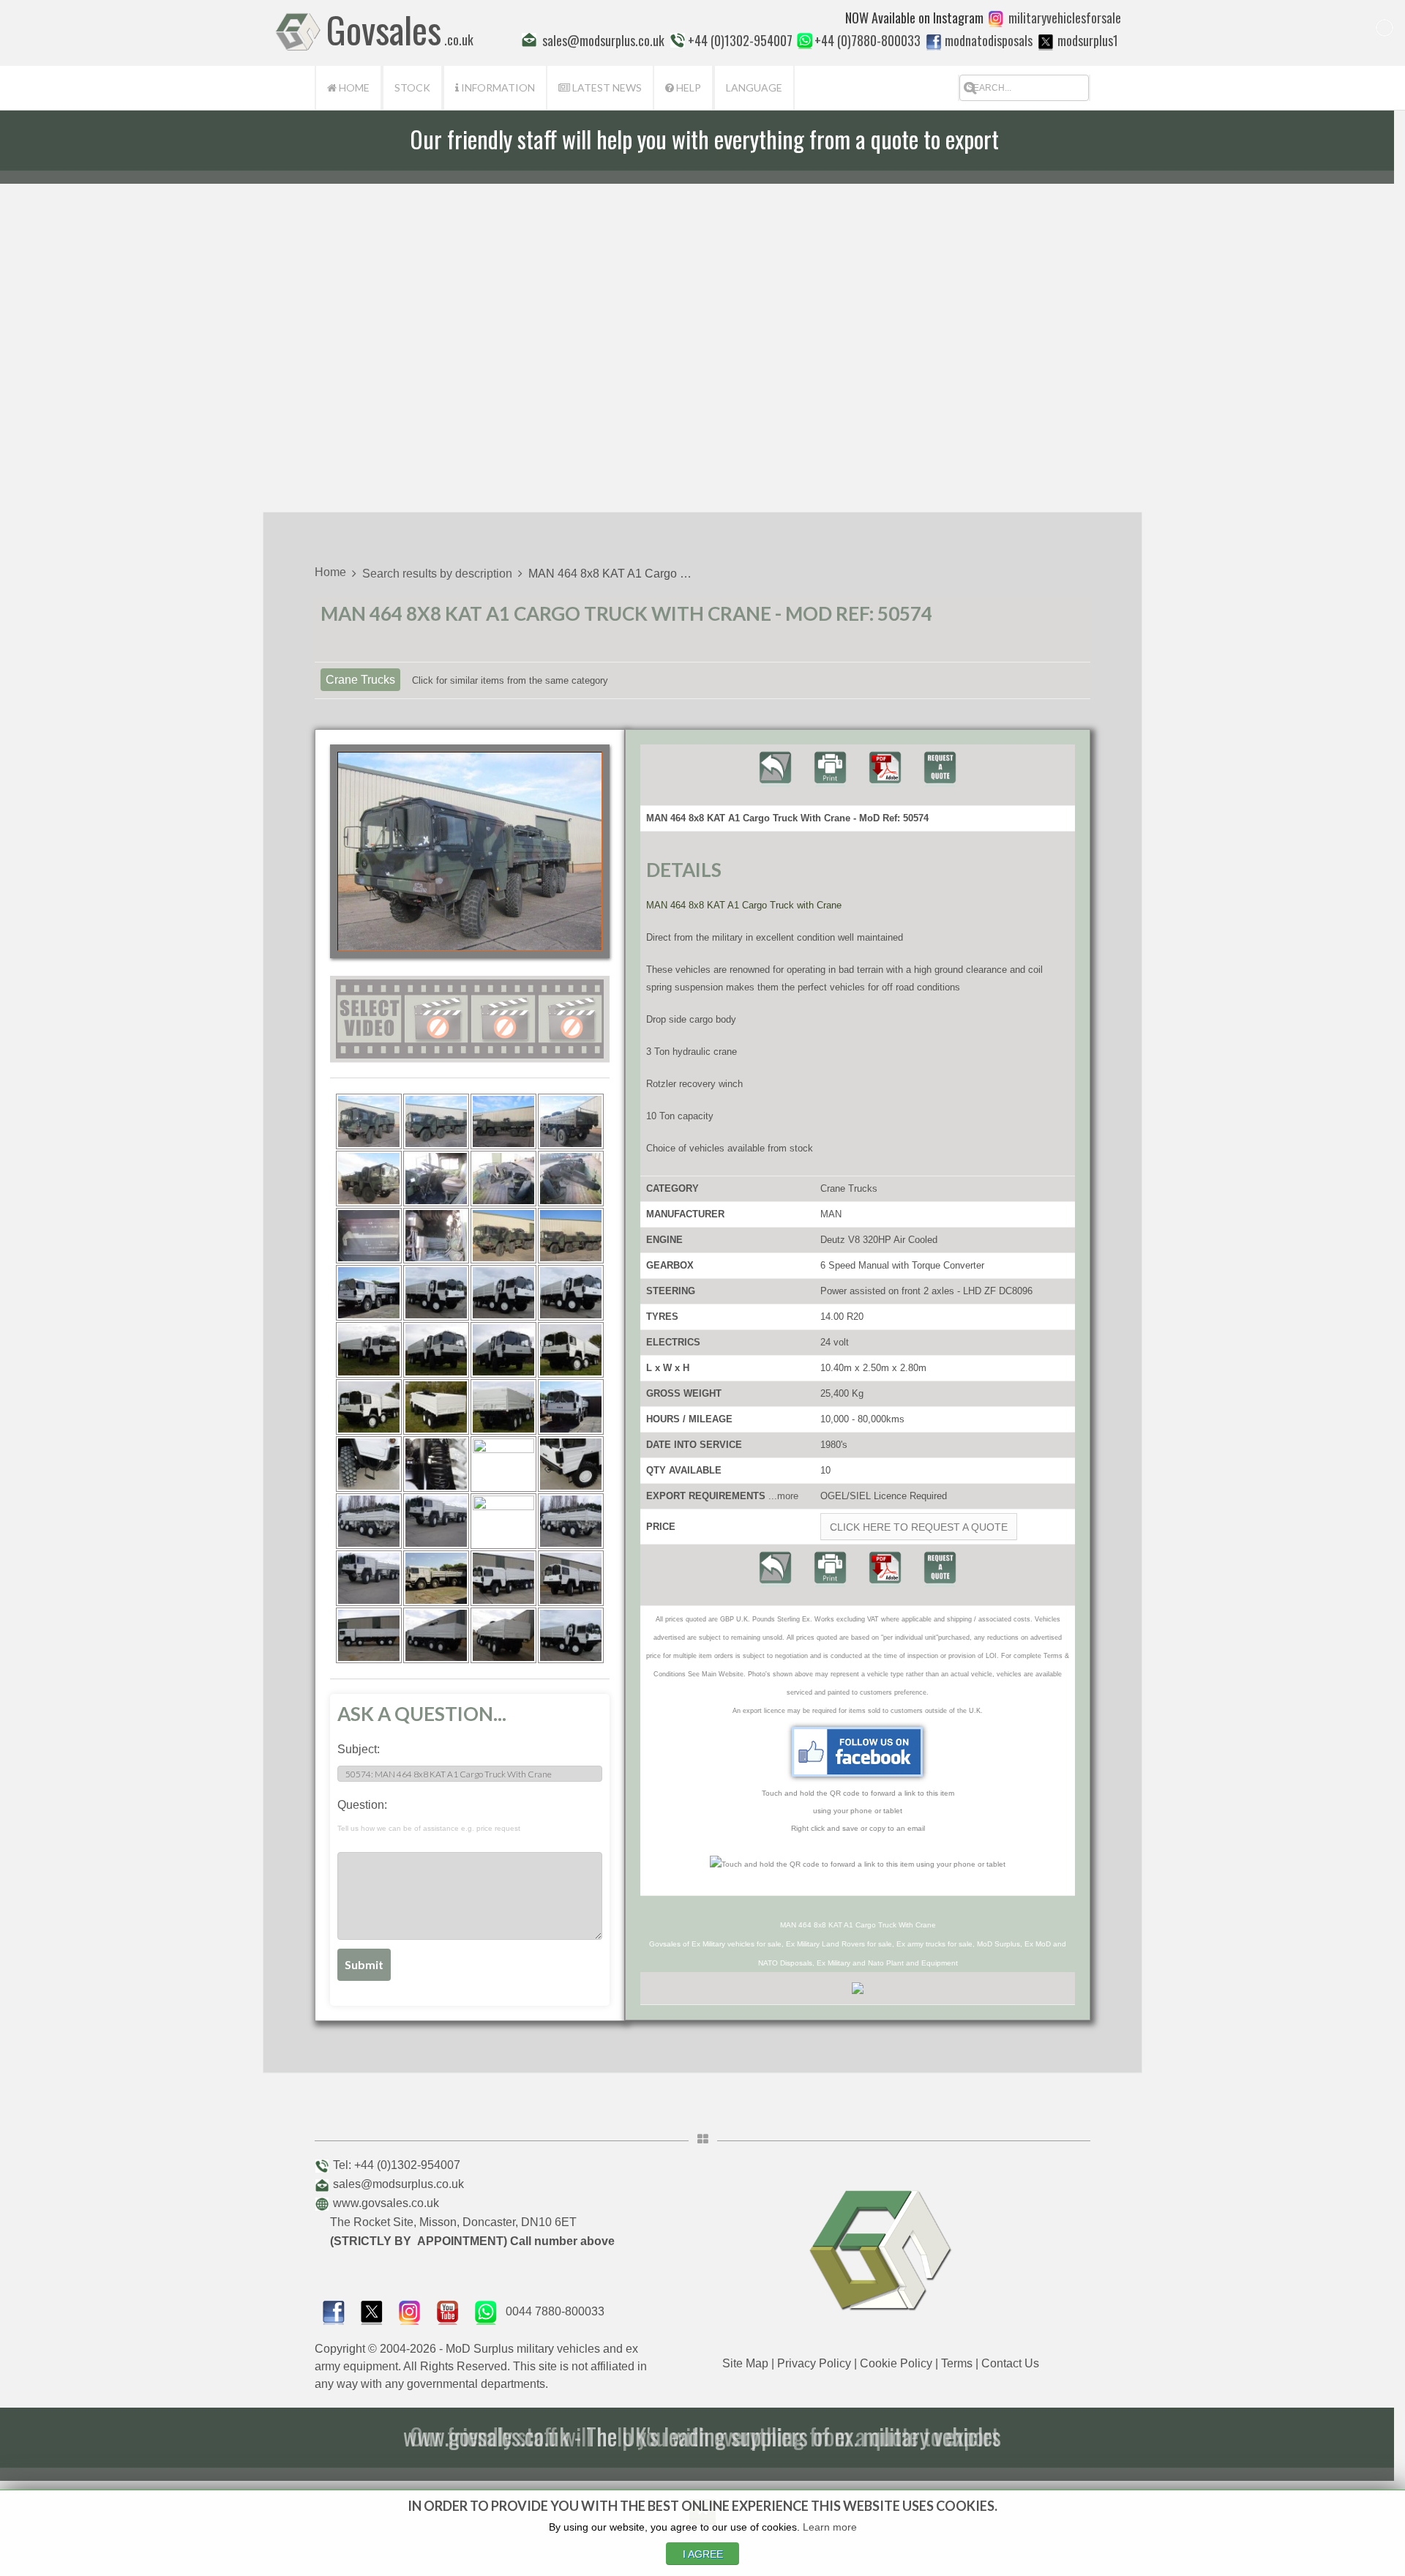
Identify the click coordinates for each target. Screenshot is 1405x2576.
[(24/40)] (571, 1407)
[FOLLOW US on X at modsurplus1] (1046, 42)
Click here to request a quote (919, 1527)
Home (353, 87)
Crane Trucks (360, 680)
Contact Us (1010, 2363)
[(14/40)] (436, 1293)
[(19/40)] (503, 1350)
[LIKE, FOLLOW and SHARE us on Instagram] (410, 2311)
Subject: (359, 1749)
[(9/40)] (369, 1236)
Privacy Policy (814, 2363)
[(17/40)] (369, 1350)
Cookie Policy (896, 2363)
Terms (957, 2363)
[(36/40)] (571, 1578)
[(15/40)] (503, 1293)
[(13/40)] (369, 1293)
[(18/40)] (436, 1350)
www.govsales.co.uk (386, 2203)
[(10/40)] (436, 1236)
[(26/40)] (436, 1464)
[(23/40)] (503, 1407)
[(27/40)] (503, 1464)
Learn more (830, 2527)
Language (754, 87)
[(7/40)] (503, 1179)
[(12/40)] (571, 1236)
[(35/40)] (503, 1578)
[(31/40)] (503, 1521)
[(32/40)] (571, 1521)
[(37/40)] (369, 1635)
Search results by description (437, 574)
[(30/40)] (436, 1521)
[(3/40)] (503, 1121)
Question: (429, 1815)
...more (783, 1496)
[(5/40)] (369, 1179)
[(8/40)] (571, 1179)
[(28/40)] (571, 1464)
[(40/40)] (571, 1635)
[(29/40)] (369, 1521)
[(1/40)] (369, 1121)
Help (687, 87)
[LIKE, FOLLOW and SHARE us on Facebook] (334, 2311)
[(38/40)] (436, 1635)
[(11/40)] (503, 1236)
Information (497, 87)
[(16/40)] (571, 1293)
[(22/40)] (436, 1407)
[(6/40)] (436, 1179)
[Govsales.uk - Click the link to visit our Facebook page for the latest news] (858, 1752)
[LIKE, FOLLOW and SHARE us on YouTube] (448, 2311)
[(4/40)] (571, 1121)
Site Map (745, 2363)
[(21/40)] (369, 1407)
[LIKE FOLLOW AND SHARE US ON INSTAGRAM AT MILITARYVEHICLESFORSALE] (1065, 18)
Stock (412, 87)
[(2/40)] (436, 1121)
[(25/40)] (369, 1464)
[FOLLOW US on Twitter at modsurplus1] (1088, 40)
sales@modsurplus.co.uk (398, 2184)
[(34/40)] (436, 1578)
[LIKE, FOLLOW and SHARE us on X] (372, 2311)
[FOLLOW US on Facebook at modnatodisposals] (934, 42)
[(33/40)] (369, 1578)
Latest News (606, 87)
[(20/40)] (571, 1350)
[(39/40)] (503, 1635)
